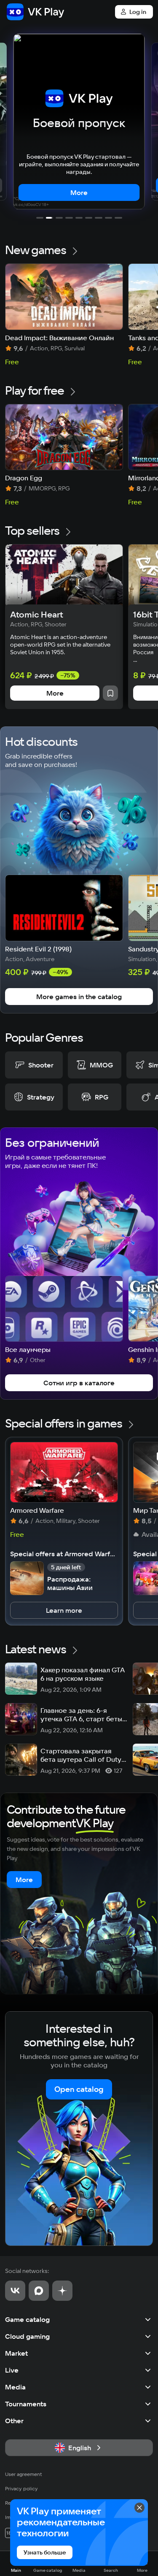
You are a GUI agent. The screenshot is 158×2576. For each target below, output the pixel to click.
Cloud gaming (27, 2336)
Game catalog (27, 2319)
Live (12, 2370)
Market (16, 2353)
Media (15, 2387)
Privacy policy (21, 2488)
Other (14, 2421)
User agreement (24, 2474)
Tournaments (26, 2404)
